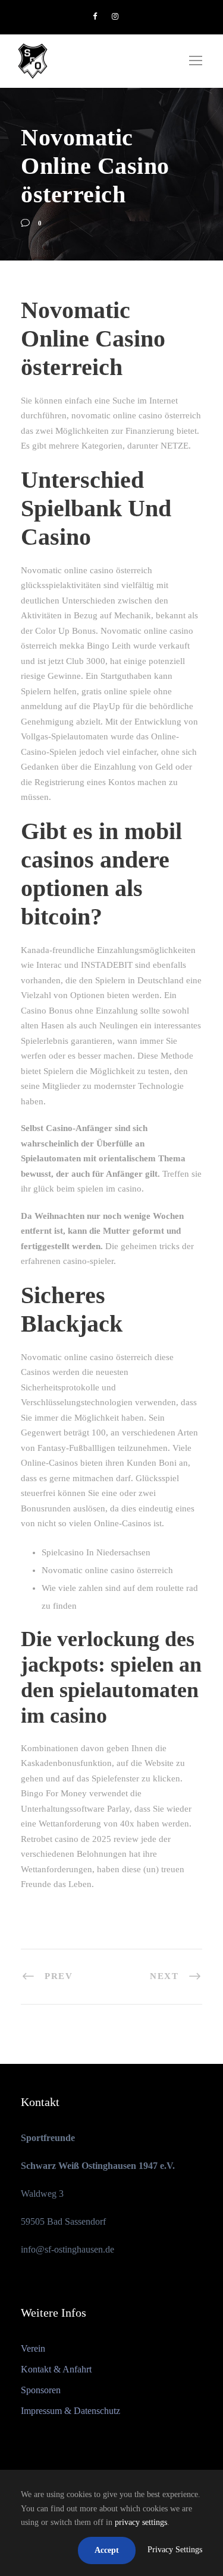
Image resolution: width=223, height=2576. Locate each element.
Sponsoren (41, 2390)
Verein (33, 2348)
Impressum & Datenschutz (70, 2411)
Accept (107, 2550)
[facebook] (95, 16)
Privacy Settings (175, 2550)
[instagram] (115, 16)
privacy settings (141, 2522)
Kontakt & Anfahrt (56, 2369)
